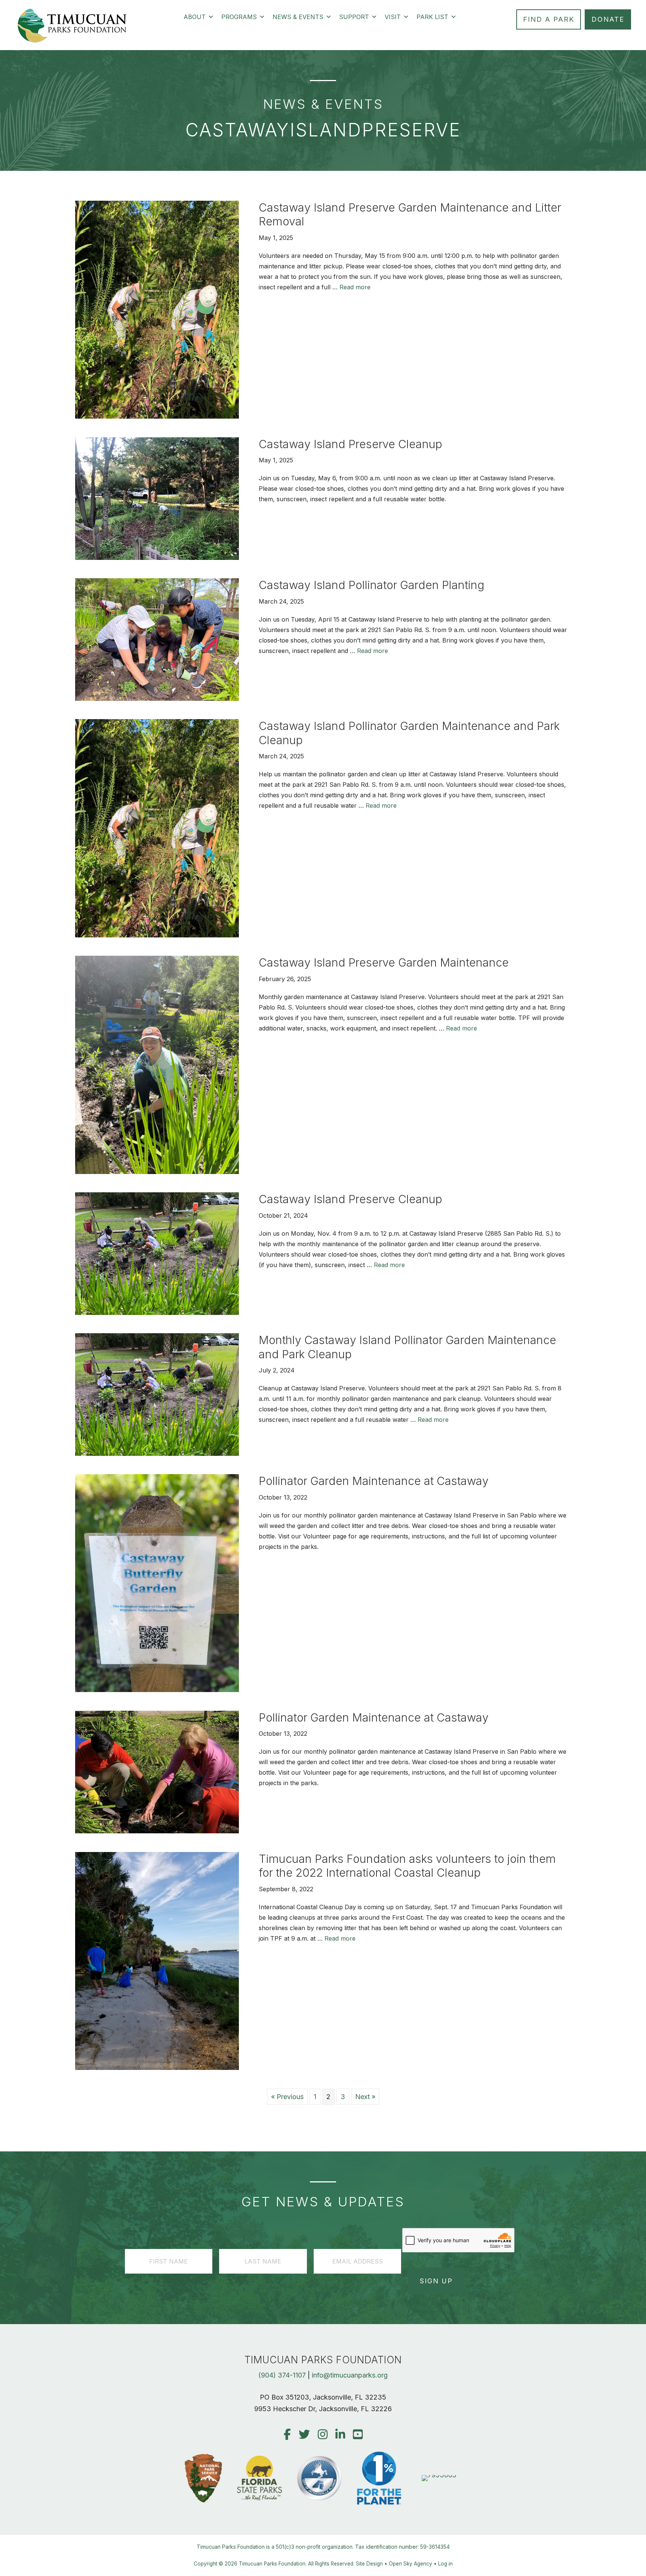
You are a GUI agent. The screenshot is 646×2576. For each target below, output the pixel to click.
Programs (239, 17)
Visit (393, 17)
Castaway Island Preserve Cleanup (350, 444)
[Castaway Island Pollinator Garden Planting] (157, 698)
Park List (432, 17)
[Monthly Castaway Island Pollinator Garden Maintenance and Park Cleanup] (157, 1453)
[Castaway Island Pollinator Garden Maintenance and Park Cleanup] (157, 935)
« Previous (287, 2097)
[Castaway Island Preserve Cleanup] (157, 557)
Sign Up (436, 2281)
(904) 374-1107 (282, 2375)
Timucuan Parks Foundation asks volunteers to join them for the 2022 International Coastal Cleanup (407, 1866)
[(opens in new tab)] (439, 2475)
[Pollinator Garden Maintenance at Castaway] (157, 1690)
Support (354, 17)
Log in (445, 2564)
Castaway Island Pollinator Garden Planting (372, 585)
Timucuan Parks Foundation (272, 2564)
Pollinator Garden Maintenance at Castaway (374, 1481)
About (195, 17)
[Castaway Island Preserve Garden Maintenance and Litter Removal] (157, 416)
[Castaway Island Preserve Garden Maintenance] (157, 1172)
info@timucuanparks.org (350, 2375)
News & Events (298, 17)
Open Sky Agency (410, 2564)
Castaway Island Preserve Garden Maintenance (384, 962)
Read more (355, 287)
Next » (365, 2097)
